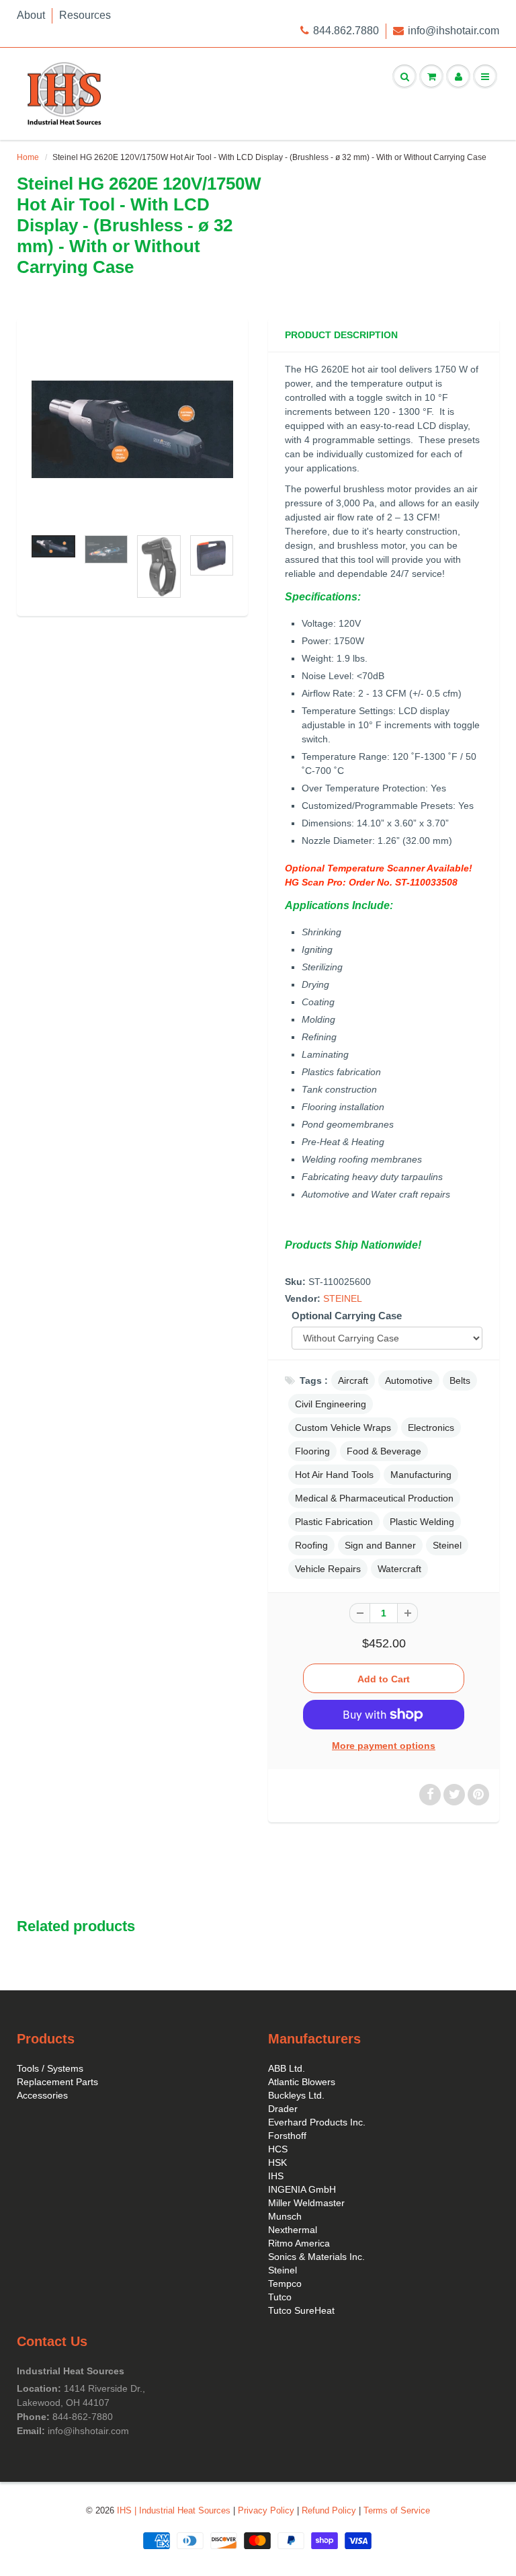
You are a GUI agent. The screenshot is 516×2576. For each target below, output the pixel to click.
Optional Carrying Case (347, 1316)
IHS (276, 2176)
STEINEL (343, 1298)
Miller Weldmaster (306, 2203)
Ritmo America (299, 2243)
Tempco (285, 2284)
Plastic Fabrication (334, 1522)
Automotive (409, 1380)
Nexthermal (293, 2230)
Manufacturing (421, 1475)
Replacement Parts (57, 2082)
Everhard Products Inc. (317, 2122)
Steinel (447, 1545)
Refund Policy (329, 2510)
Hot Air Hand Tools (334, 1475)
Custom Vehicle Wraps (343, 1428)
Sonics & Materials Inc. (316, 2257)
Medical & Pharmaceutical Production (374, 1498)
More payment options (384, 1746)
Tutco (280, 2297)
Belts (460, 1380)
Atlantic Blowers (302, 2082)
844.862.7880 (346, 31)
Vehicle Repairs (328, 1569)
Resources (85, 15)
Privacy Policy (266, 2510)
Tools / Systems (50, 2068)
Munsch (285, 2216)
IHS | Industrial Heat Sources (174, 2510)
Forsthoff (287, 2136)
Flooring (312, 1451)
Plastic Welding (422, 1522)
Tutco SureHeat (301, 2310)
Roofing (311, 1545)
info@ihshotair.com (454, 31)
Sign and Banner (380, 1545)
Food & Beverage (384, 1451)
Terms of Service (397, 2510)
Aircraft (353, 1380)
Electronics (431, 1428)
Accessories (42, 2095)
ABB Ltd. (287, 2068)
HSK (277, 2162)
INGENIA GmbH (302, 2189)
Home (28, 157)
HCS (278, 2149)
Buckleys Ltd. (296, 2095)
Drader (283, 2109)
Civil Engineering (331, 1404)
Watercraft (399, 1569)
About (31, 15)
